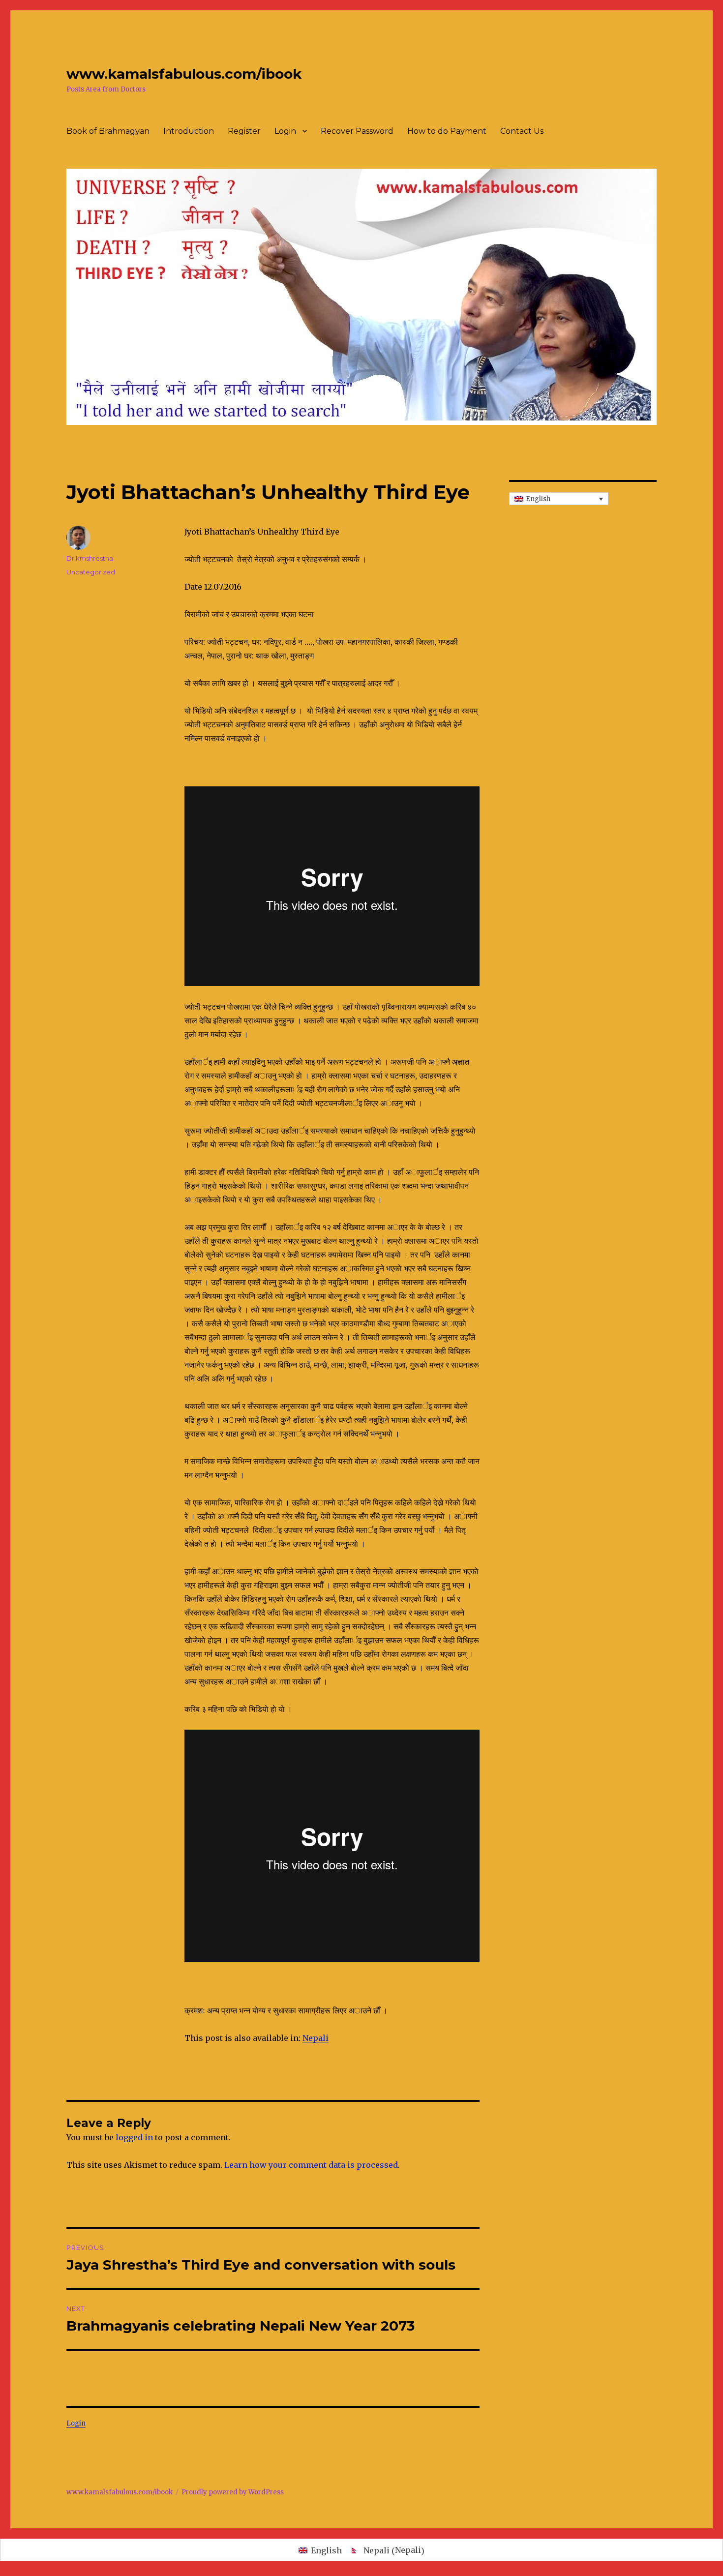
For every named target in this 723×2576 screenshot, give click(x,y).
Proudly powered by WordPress (233, 2492)
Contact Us (522, 131)
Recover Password (357, 131)
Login (285, 131)
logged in (134, 2137)
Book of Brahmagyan (108, 131)
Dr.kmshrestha (90, 558)
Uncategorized (91, 572)
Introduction (189, 131)
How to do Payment (447, 131)
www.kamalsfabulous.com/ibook (184, 74)
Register (244, 131)
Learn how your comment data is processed (311, 2165)
